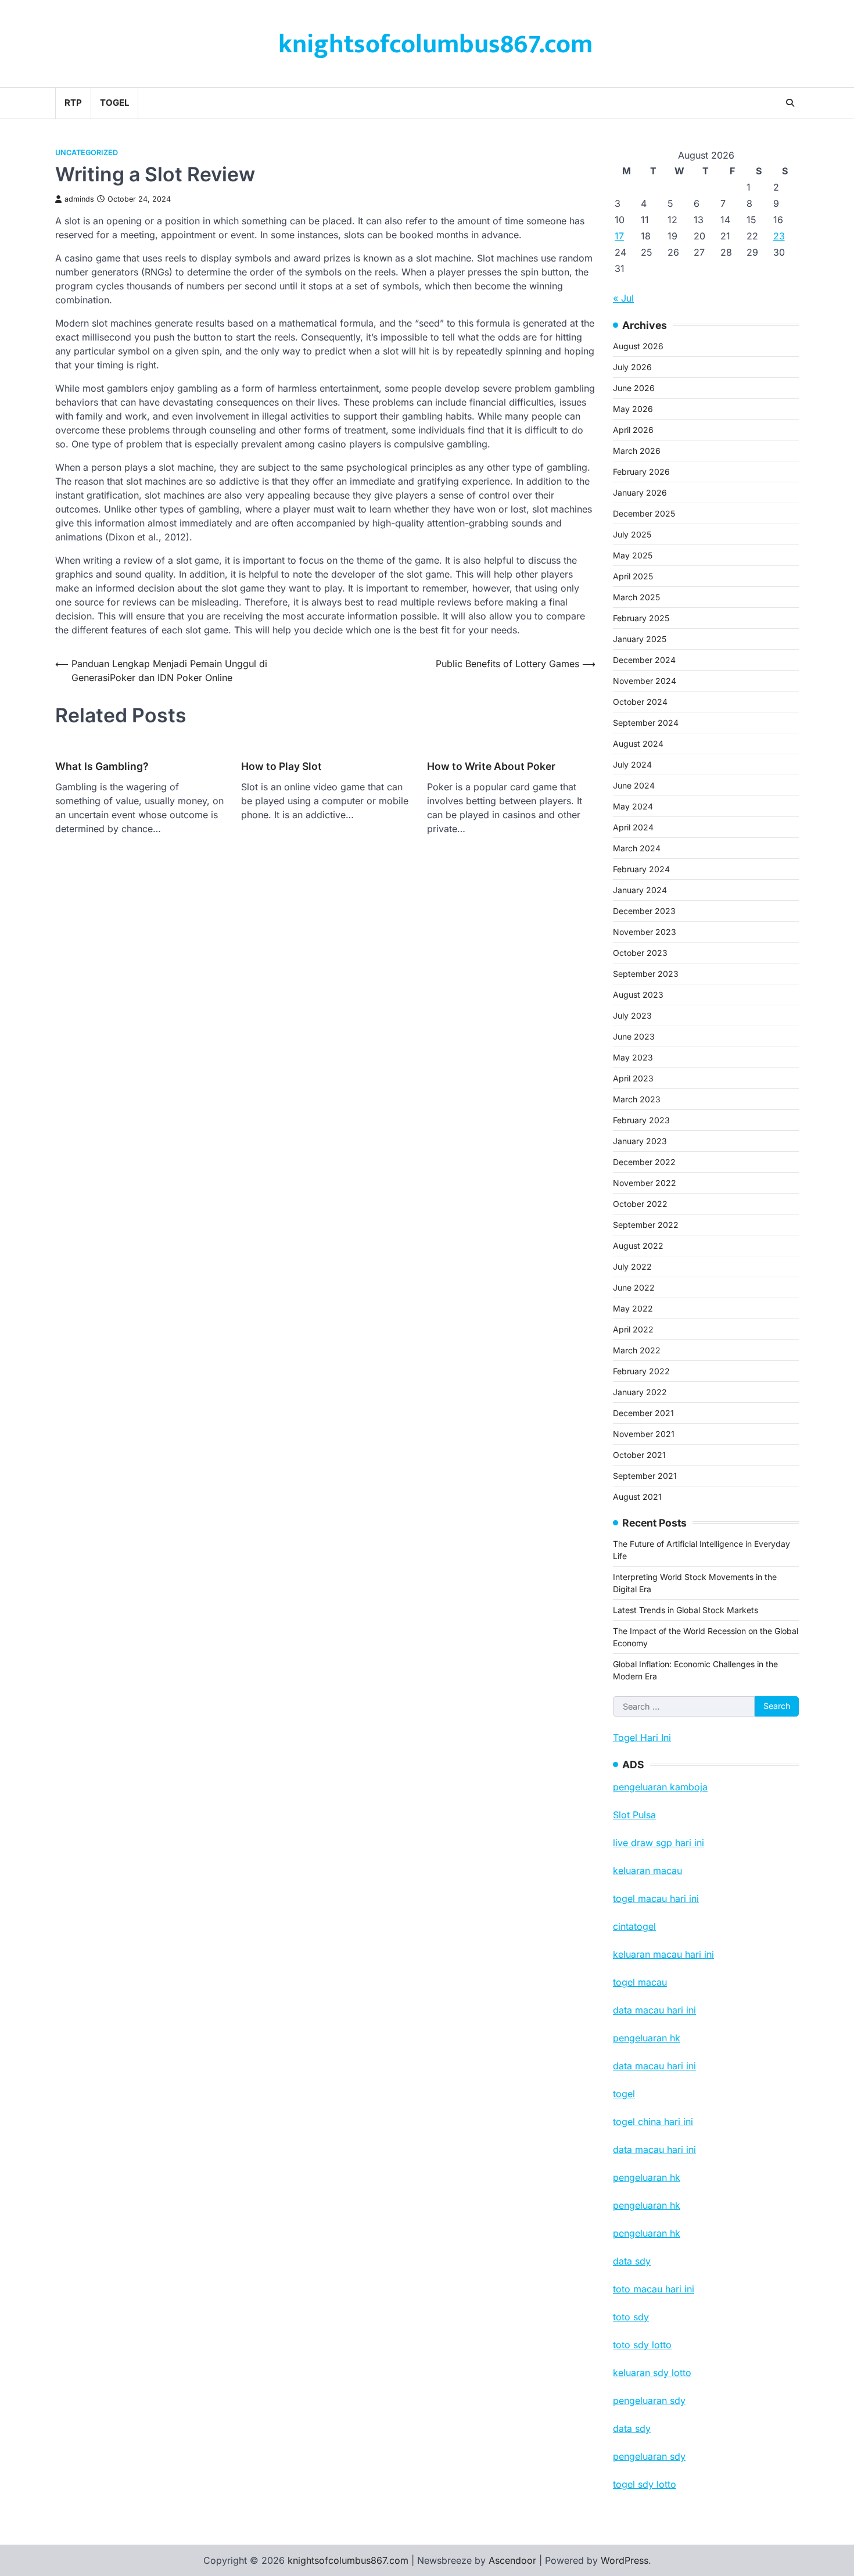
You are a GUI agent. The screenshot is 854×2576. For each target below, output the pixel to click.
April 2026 (633, 430)
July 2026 (632, 367)
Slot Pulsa (634, 1815)
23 (779, 236)
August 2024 (638, 744)
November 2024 (645, 681)
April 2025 (633, 576)
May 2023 (633, 1057)
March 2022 (637, 1350)
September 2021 (645, 1476)
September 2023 (646, 974)
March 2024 (637, 848)
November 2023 (645, 932)
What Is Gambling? (102, 766)
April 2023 (633, 1078)
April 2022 (633, 1329)
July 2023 (632, 1015)
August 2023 (638, 995)
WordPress (625, 2560)
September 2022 (646, 1225)
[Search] (790, 103)
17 (619, 236)
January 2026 (640, 492)
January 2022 (640, 1392)
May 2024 (633, 806)
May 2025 (633, 555)
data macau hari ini (654, 2149)
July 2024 (632, 764)
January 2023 (640, 1141)
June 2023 (634, 1036)
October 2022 (640, 1204)
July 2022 (632, 1266)
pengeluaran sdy (649, 2456)
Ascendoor (512, 2560)
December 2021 (643, 1413)
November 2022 (645, 1183)
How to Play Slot (281, 766)
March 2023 (637, 1099)
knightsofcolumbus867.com (435, 44)
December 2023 (644, 911)
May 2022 (633, 1308)
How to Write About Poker (491, 766)
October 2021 (639, 1455)
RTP (73, 103)
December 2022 (644, 1162)
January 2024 (640, 890)
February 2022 (641, 1371)
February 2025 (641, 618)
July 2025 (632, 534)
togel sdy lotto (645, 2484)
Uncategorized (87, 153)
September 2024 (646, 723)
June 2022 (634, 1287)
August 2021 (637, 1497)
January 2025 (640, 639)
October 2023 (640, 953)
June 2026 (634, 388)
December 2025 (644, 513)
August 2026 (638, 346)
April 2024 (633, 827)
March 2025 (636, 597)
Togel (114, 103)
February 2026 (641, 472)
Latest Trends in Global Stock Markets (686, 1610)
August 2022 (638, 1246)
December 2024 (644, 660)
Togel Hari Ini (642, 1737)
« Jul (623, 298)
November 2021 (644, 1434)
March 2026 (637, 451)
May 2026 (633, 409)
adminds (79, 199)
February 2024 (641, 869)
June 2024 (634, 785)
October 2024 (640, 702)
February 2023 (641, 1120)
